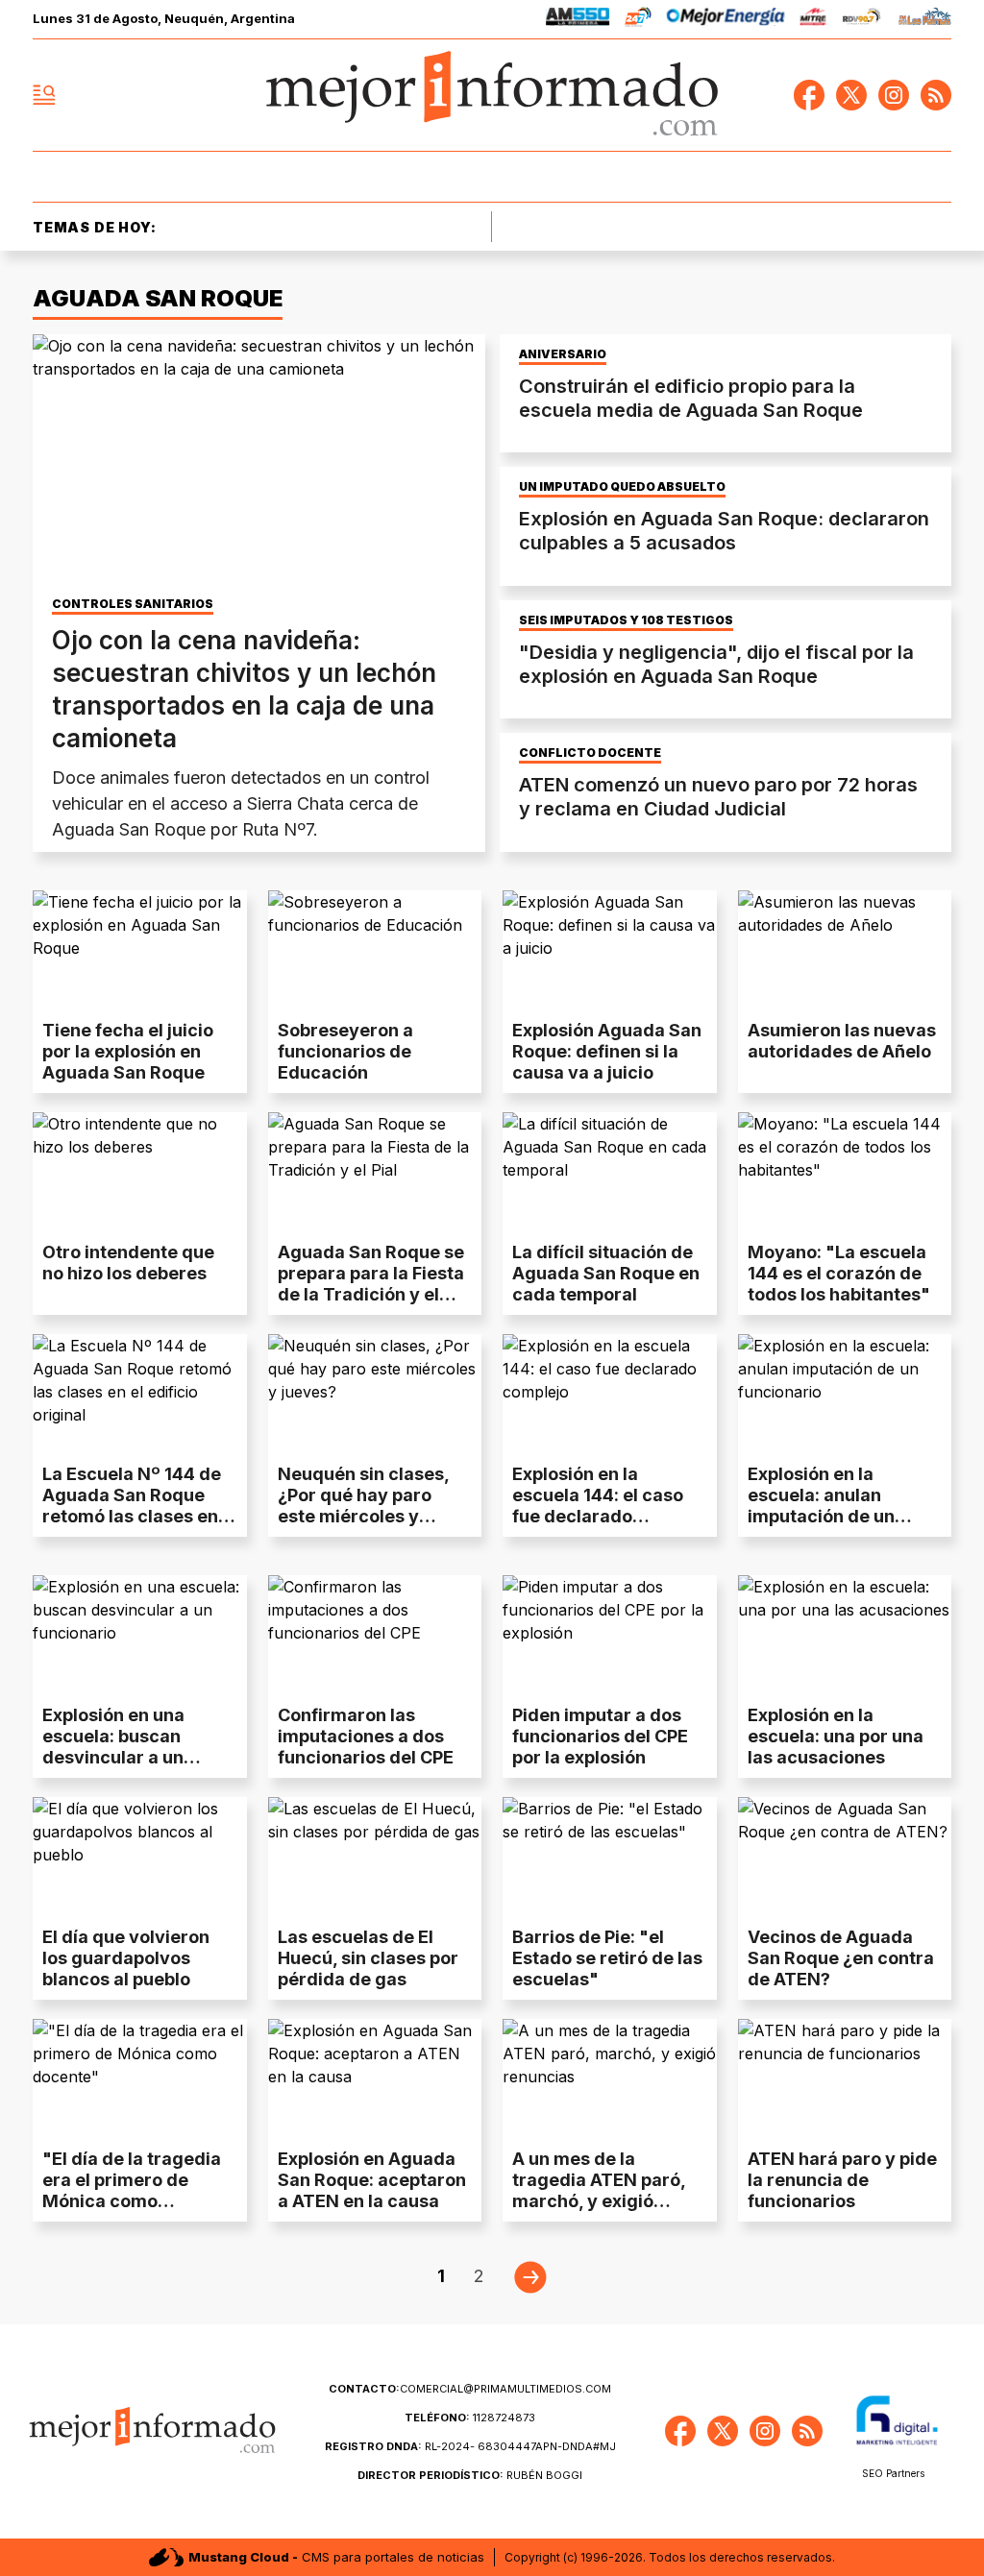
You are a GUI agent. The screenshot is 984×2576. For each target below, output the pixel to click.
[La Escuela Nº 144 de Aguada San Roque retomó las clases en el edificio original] (140, 1394)
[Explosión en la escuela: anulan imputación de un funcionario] (845, 1394)
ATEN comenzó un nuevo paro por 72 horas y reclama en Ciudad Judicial (718, 797)
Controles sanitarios (133, 604)
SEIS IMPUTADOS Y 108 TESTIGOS (626, 620)
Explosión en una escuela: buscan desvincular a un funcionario (113, 1747)
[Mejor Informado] (492, 95)
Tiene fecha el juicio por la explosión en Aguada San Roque (128, 1051)
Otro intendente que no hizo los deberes (128, 1263)
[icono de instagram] (894, 95)
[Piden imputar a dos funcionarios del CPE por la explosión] (610, 1635)
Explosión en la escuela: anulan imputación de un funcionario (821, 1506)
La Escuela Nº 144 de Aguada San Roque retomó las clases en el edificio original (132, 1506)
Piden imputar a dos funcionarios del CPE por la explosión (600, 1736)
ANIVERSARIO (563, 354)
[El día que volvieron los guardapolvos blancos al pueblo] (140, 1857)
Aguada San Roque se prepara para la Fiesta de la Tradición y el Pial (371, 1284)
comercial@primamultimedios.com (470, 2389)
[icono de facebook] (809, 95)
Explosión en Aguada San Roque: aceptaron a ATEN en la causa (372, 2180)
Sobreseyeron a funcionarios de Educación (345, 1051)
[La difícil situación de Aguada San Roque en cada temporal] (610, 1172)
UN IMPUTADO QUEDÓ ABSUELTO (622, 487)
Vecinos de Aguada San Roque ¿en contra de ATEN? (841, 1958)
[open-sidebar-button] (44, 95)
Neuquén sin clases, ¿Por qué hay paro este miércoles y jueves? (363, 1506)
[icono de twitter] (851, 95)
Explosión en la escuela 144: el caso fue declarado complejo (598, 1506)
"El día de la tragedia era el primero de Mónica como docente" (132, 2190)
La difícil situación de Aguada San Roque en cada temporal (606, 1273)
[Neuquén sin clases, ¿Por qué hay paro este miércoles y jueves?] (375, 1394)
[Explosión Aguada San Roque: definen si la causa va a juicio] (610, 950)
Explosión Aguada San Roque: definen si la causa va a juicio (607, 1051)
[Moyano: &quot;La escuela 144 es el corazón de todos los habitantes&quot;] (845, 1172)
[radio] (578, 20)
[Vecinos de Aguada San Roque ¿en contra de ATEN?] (845, 1857)
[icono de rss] (936, 95)
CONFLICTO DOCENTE (590, 753)
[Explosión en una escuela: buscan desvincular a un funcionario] (140, 1635)
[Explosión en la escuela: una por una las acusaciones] (845, 1635)
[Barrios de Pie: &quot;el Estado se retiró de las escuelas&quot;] (610, 1857)
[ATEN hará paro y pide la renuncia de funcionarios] (845, 2079)
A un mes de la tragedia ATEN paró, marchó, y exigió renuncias (599, 2190)
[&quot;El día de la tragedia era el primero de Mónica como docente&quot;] (140, 2079)
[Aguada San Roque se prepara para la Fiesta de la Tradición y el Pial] (375, 1172)
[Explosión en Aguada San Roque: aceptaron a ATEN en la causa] (375, 2079)
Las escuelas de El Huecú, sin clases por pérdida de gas (368, 1958)
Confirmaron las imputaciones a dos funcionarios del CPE (366, 1736)
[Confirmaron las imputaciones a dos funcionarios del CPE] (375, 1635)
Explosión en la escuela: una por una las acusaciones (836, 1736)
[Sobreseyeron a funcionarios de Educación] (375, 950)
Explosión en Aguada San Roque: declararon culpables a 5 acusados (724, 531)
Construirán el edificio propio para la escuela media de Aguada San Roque (691, 398)
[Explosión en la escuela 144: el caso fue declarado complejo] (610, 1394)
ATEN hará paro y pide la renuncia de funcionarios (842, 2180)
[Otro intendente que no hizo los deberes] (140, 1172)
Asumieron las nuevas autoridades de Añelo (842, 1041)
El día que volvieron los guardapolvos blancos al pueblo (126, 1958)
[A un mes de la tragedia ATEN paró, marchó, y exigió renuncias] (610, 2079)
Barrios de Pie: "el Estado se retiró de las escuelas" (607, 1958)
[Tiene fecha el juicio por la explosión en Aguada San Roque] (140, 950)
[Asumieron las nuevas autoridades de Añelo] (845, 950)
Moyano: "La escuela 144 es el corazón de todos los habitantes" (839, 1273)
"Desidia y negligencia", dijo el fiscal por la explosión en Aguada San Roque (716, 664)
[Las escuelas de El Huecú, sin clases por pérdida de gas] (375, 1857)
